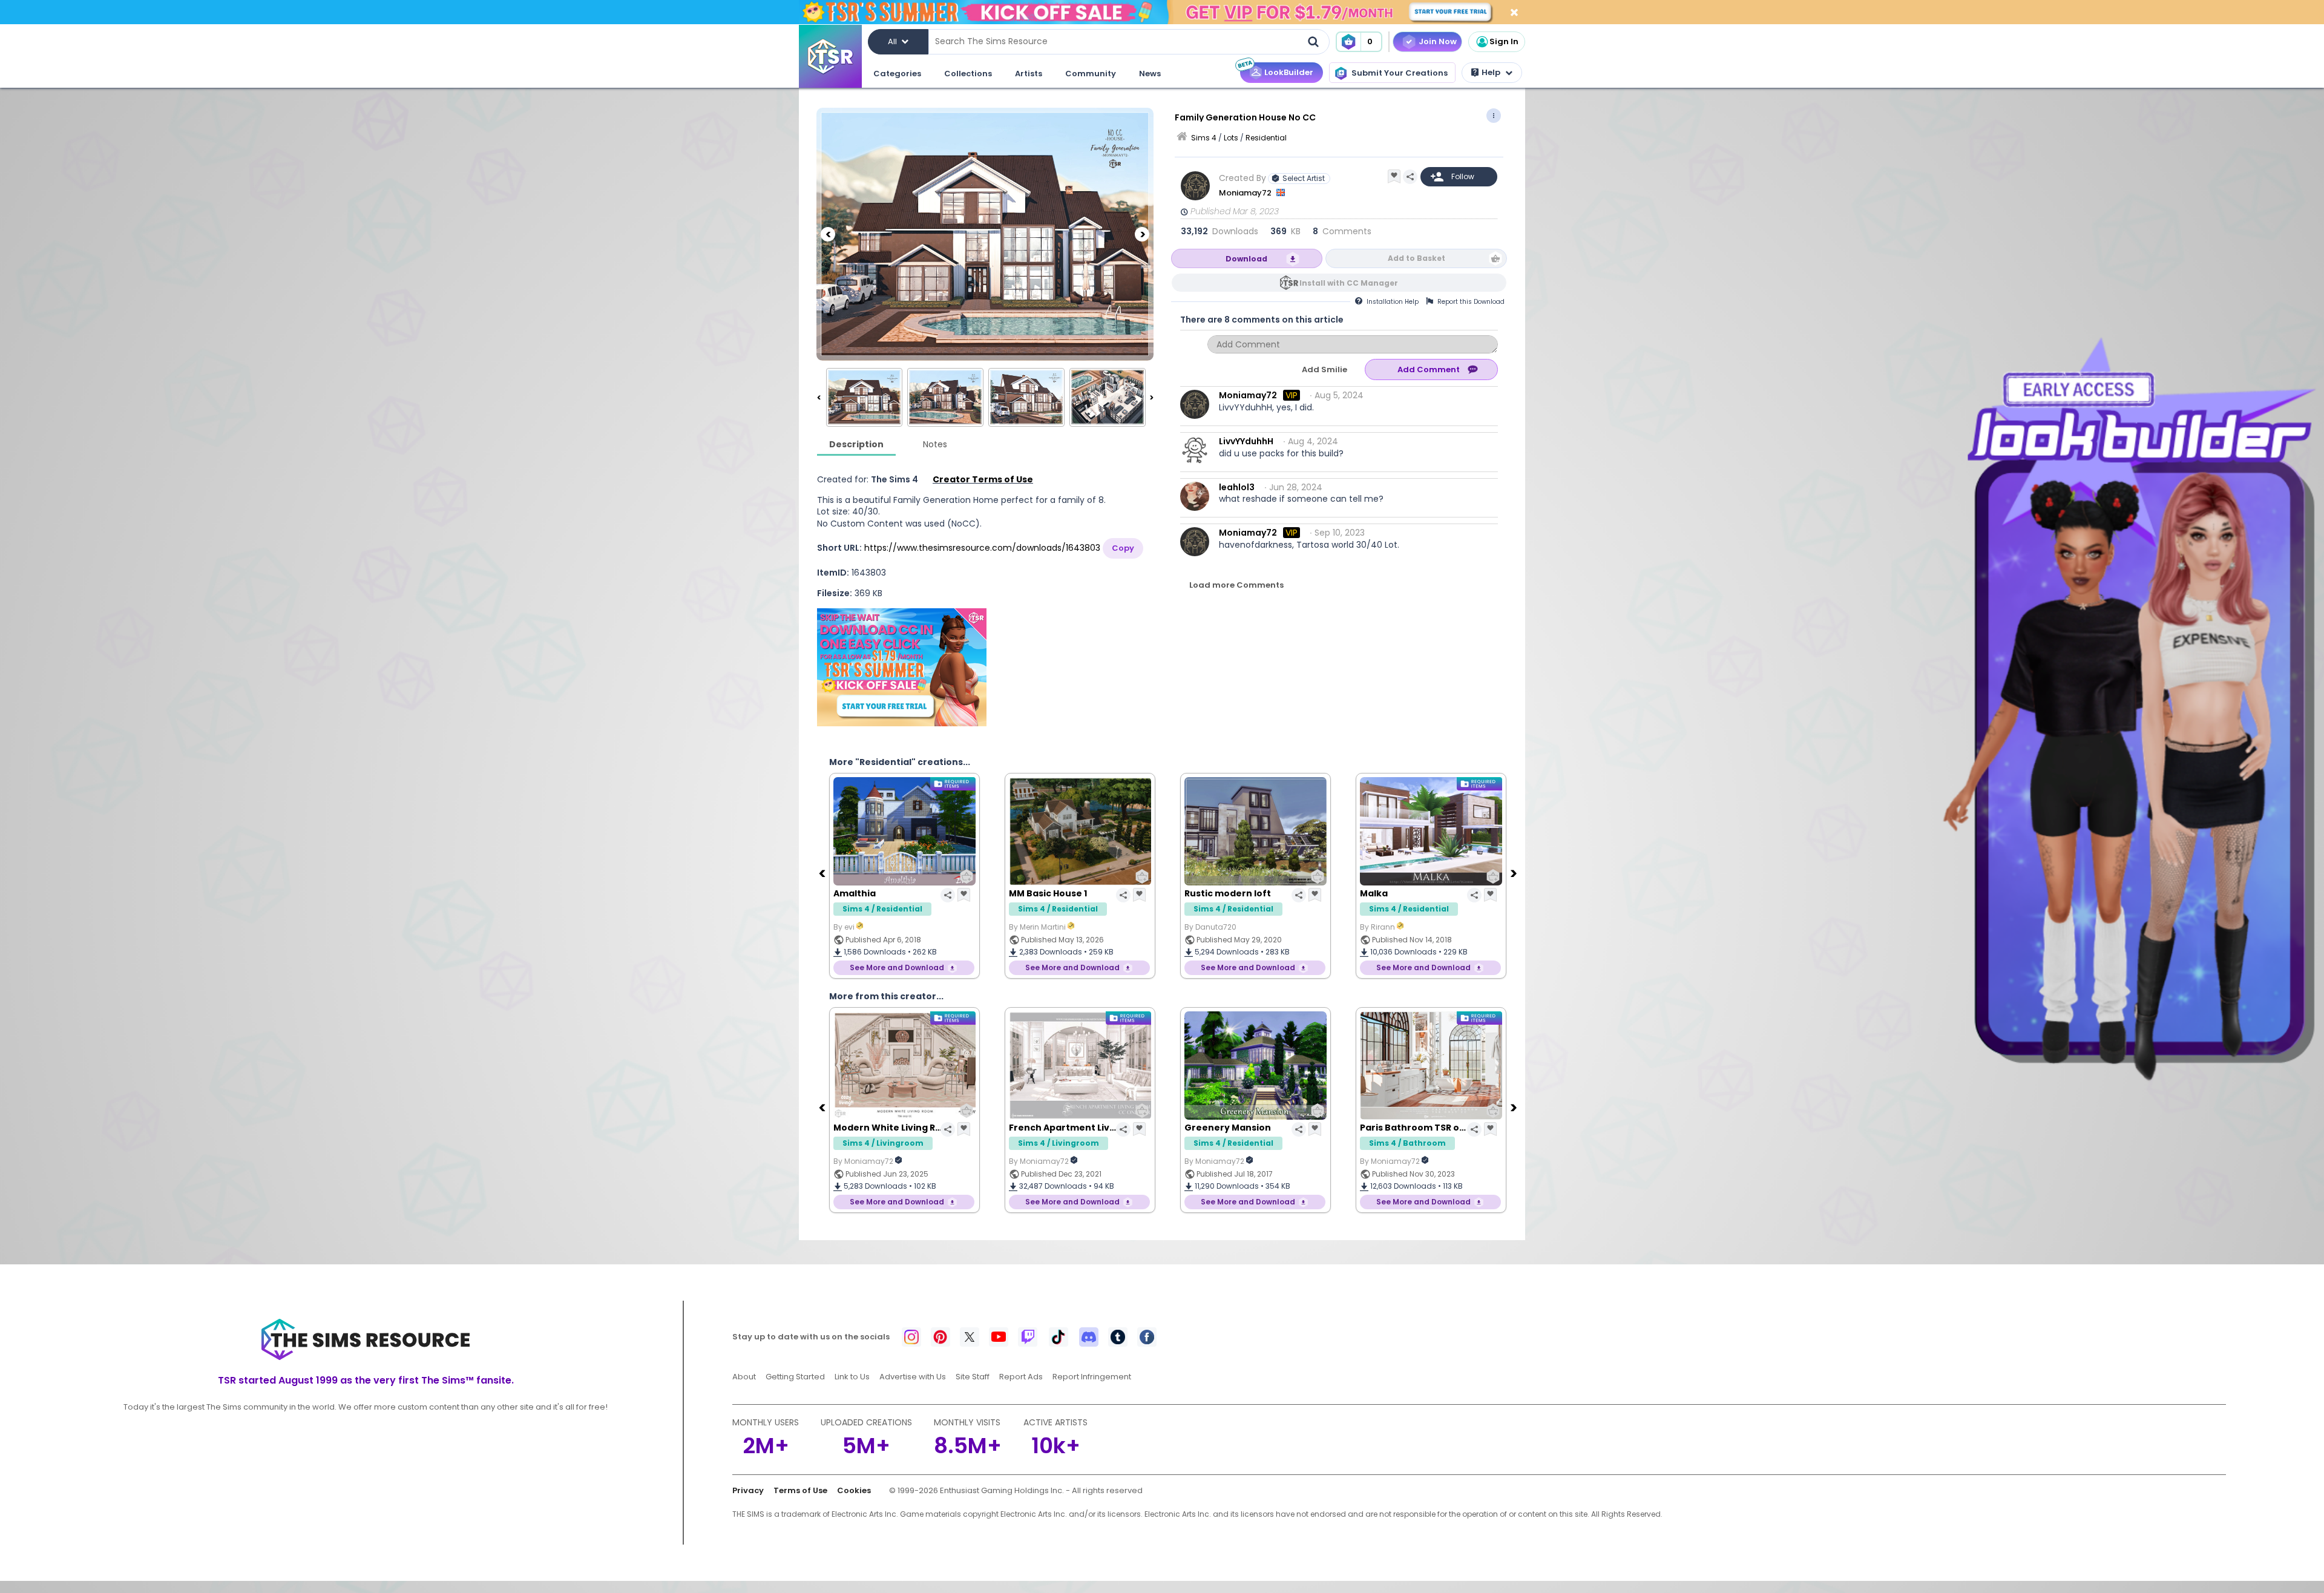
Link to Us (852, 1377)
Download (1246, 259)
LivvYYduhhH (1246, 441)
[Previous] (828, 234)
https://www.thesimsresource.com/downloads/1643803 (982, 548)
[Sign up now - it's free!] (902, 667)
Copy (1123, 548)
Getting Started (795, 1377)
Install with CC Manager (1349, 283)
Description (856, 444)
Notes (935, 444)
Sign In (1504, 41)
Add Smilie (1324, 370)
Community (1091, 74)
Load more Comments (1236, 585)
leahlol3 (1237, 487)
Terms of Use (800, 1490)
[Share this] (1410, 177)
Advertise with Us (913, 1377)
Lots (1231, 138)
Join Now (1438, 41)
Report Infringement (1092, 1377)
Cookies (854, 1490)
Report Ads (1021, 1377)
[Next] (1142, 234)
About (744, 1377)
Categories (897, 74)
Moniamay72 (1246, 193)
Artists (1029, 74)
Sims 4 (1204, 138)
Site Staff (973, 1377)
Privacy (748, 1490)
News (1150, 74)
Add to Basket (1416, 258)
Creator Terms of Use (983, 479)
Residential (1266, 138)
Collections (968, 74)
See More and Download (897, 967)
